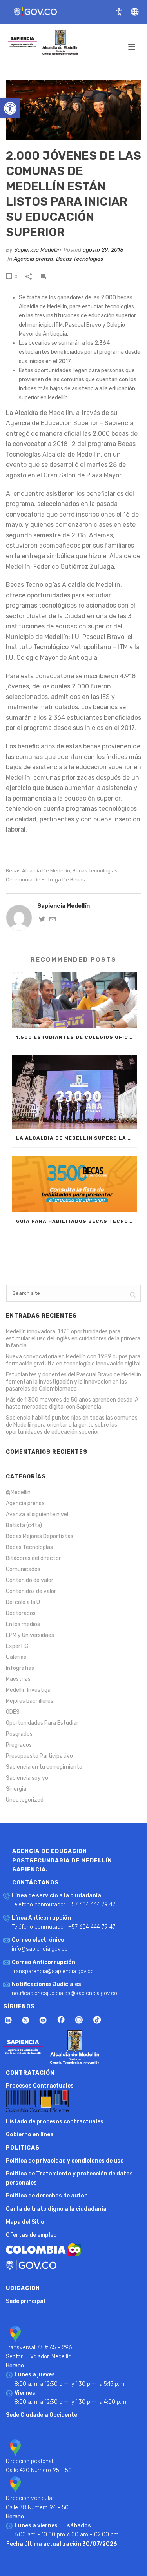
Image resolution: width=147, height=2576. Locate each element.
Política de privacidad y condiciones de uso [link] (65, 2161)
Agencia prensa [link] (33, 259)
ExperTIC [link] (17, 1646)
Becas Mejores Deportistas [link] (40, 1536)
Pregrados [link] (19, 1745)
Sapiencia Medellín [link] (37, 250)
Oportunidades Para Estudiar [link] (42, 1723)
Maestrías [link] (18, 1679)
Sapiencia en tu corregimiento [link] (44, 1767)
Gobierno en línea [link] (30, 2135)
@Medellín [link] (18, 1492)
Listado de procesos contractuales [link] (55, 2122)
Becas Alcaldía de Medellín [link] (38, 871)
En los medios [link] (23, 1624)
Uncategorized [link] (25, 1800)
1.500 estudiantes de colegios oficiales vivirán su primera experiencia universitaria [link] (76, 1037)
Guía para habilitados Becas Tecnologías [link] (76, 1221)
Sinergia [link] (16, 1789)
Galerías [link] (16, 1657)
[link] (10, 108)
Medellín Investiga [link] (28, 1690)
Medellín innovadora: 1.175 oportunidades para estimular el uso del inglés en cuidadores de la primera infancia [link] (73, 1339)
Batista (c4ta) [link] (24, 1525)
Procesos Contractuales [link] (40, 2086)
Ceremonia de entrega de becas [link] (45, 880)
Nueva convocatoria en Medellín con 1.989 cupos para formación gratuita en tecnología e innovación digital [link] (73, 1360)
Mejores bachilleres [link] (30, 1701)
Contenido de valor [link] (30, 1580)
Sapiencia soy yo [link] (27, 1778)
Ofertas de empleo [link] (31, 2235)
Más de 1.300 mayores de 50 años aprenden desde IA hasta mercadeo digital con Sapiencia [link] (72, 1403)
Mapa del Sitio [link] (25, 2222)
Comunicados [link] (23, 1569)
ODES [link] (13, 1712)
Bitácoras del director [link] (33, 1558)
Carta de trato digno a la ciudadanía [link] (56, 2209)
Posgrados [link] (19, 1734)
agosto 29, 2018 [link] (103, 250)
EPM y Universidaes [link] (30, 1635)
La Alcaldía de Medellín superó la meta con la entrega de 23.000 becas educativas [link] (76, 1138)
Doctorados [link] (21, 1613)
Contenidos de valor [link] (31, 1591)
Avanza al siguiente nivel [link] (37, 1514)
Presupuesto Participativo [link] (39, 1756)
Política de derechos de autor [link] (46, 2196)
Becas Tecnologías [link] (80, 259)
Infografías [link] (20, 1668)
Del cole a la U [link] (23, 1602)
